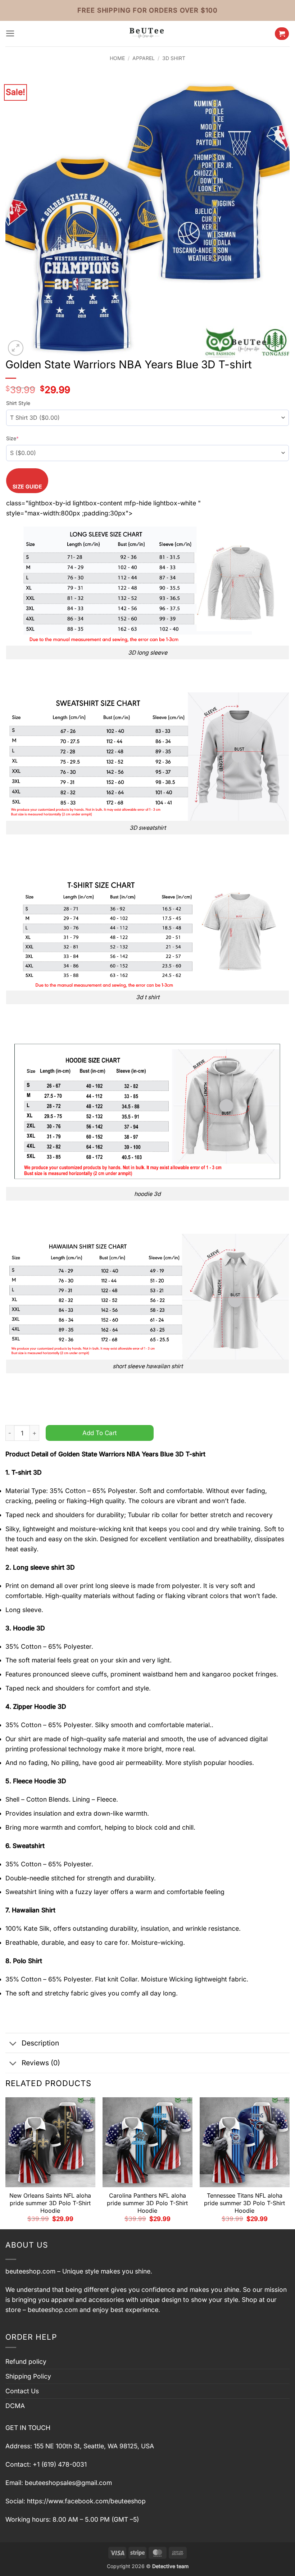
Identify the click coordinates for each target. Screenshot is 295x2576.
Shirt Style (18, 403)
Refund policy (26, 2361)
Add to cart (100, 1433)
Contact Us (22, 2391)
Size (12, 438)
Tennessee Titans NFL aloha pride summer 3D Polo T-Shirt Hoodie (244, 2203)
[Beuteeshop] (147, 34)
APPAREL (144, 58)
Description (40, 2043)
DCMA (15, 2406)
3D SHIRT (174, 58)
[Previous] (6, 2163)
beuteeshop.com (30, 2271)
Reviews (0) (41, 2063)
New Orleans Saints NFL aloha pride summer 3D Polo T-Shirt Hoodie (50, 2203)
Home (117, 58)
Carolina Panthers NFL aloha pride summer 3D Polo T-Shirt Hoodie (147, 2203)
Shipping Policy (28, 2376)
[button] (10, 33)
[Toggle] (13, 2044)
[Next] (289, 2163)
